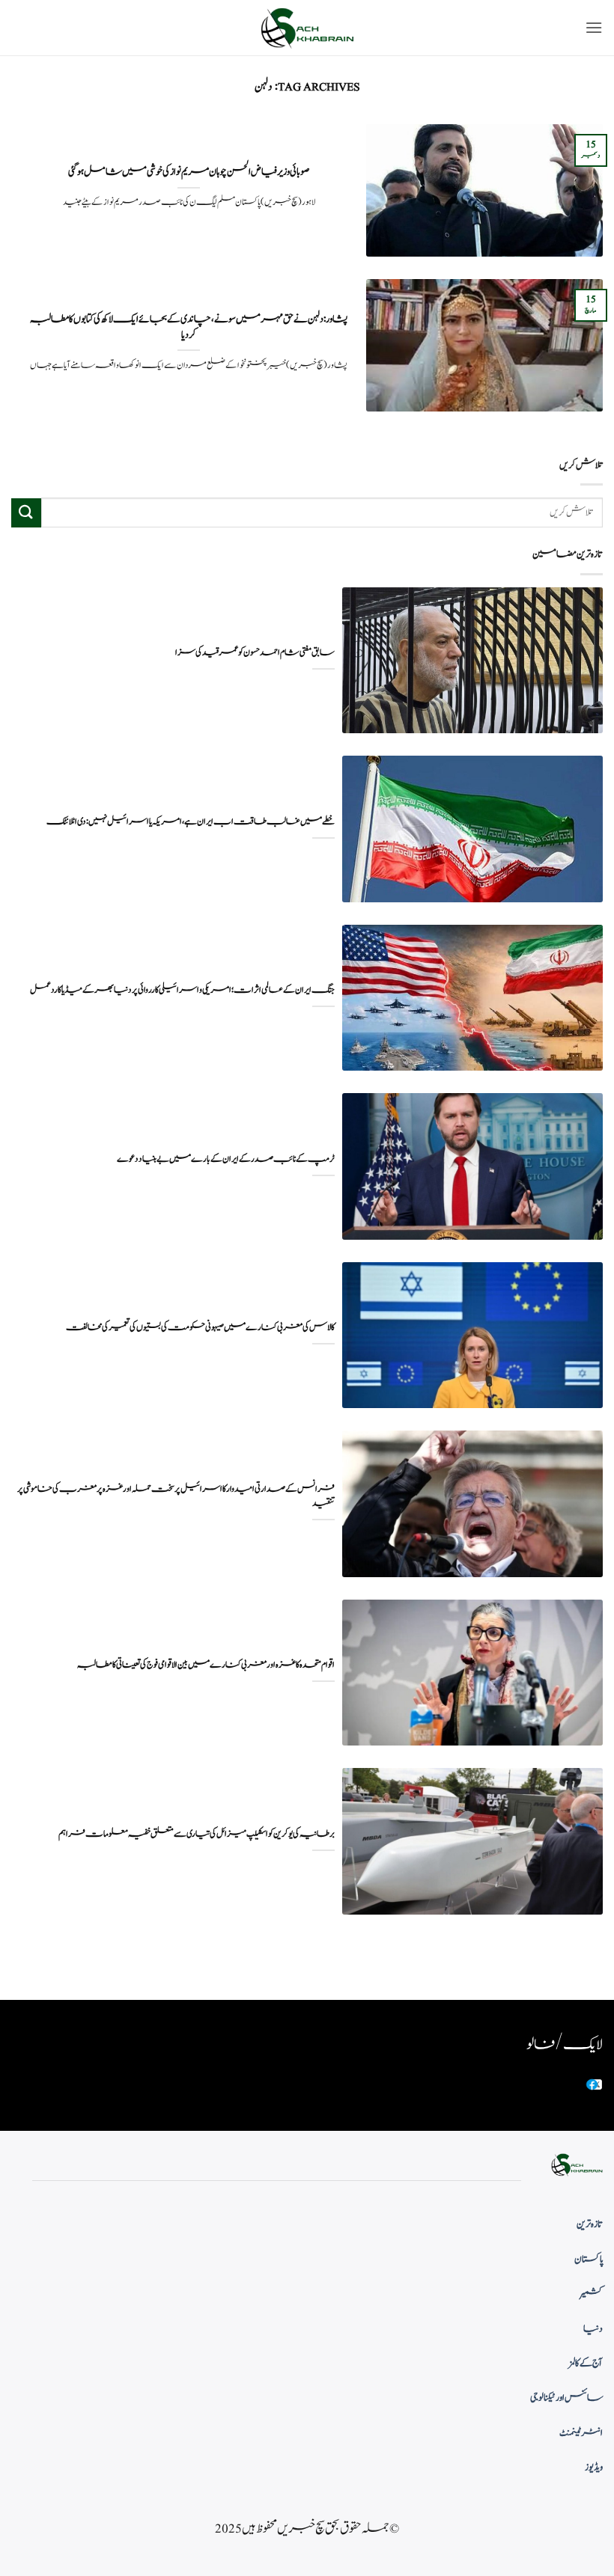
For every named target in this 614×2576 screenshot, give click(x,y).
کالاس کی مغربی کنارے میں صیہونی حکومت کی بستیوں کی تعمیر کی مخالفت (200, 1328)
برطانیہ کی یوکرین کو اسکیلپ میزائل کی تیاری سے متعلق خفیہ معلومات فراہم (197, 1834)
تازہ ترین (590, 2224)
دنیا (593, 2329)
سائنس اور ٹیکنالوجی (566, 2398)
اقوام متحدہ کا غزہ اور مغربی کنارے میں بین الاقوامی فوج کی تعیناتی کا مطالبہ (206, 1665)
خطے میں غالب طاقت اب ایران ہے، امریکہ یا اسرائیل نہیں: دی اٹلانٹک (191, 822)
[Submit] (26, 513)
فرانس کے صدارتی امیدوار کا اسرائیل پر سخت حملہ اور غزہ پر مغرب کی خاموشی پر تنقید (176, 1496)
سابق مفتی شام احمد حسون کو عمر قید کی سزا (255, 653)
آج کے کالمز (586, 2364)
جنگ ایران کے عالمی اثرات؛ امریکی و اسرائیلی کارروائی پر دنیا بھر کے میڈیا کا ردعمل (182, 990)
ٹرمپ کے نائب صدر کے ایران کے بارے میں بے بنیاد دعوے (226, 1159)
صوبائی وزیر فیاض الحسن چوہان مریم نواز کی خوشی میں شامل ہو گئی (189, 172)
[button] (594, 27)
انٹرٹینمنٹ (581, 2433)
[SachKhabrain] (307, 28)
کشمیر (592, 2294)
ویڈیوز (594, 2468)
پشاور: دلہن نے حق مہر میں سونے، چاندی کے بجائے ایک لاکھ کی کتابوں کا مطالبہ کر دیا (189, 327)
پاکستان (589, 2260)
